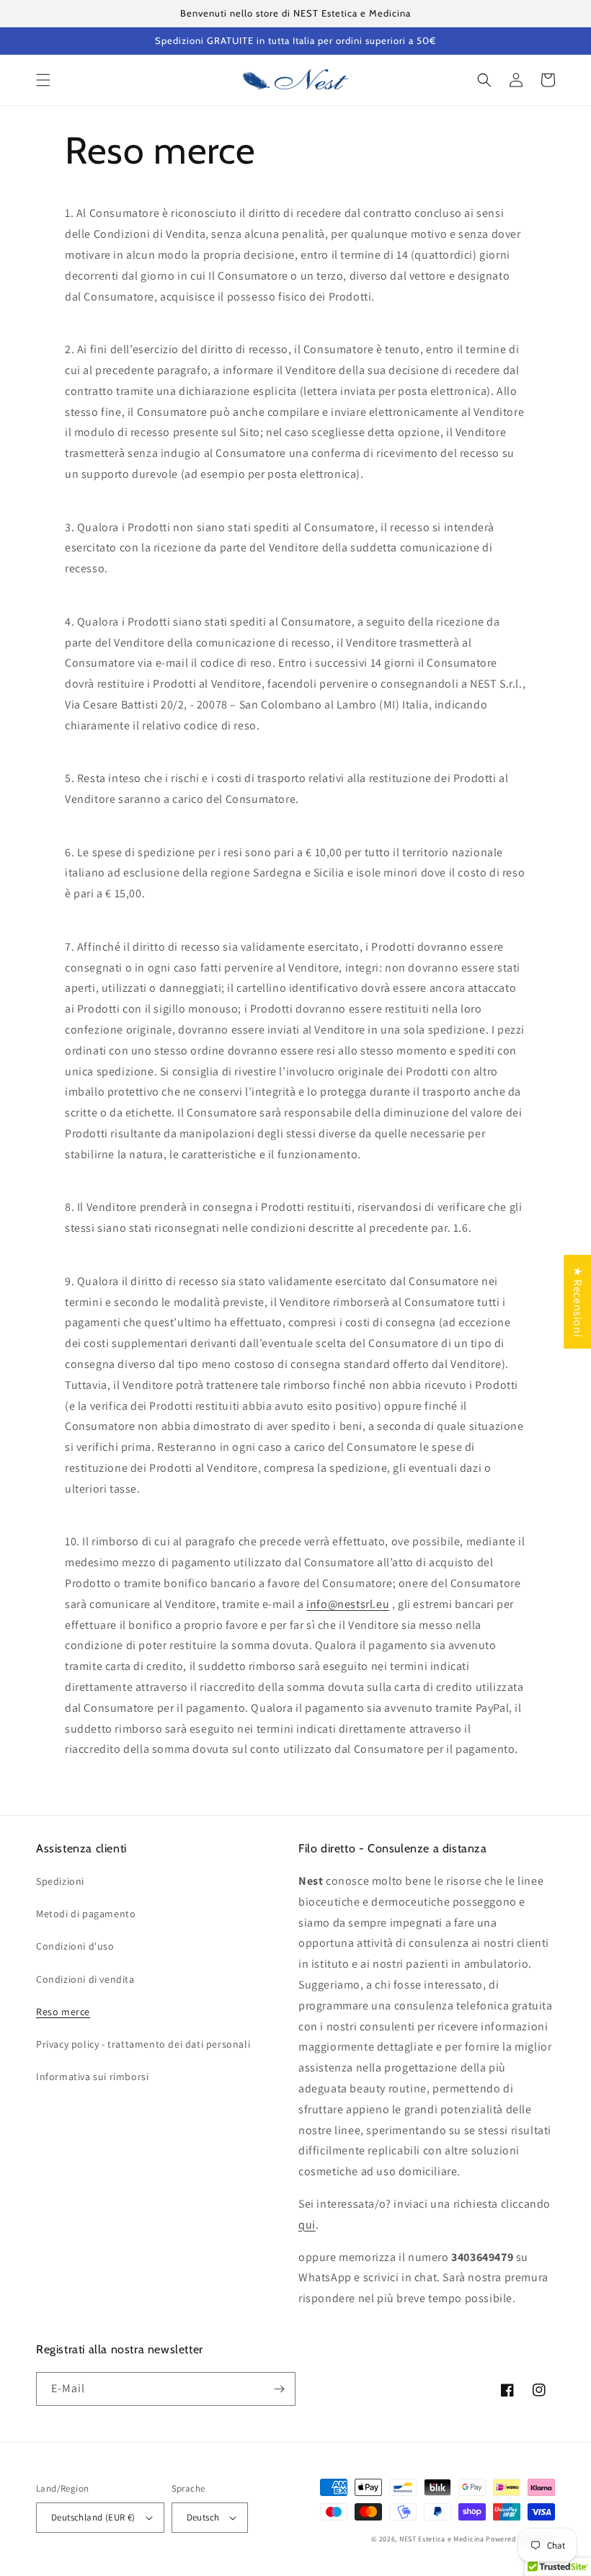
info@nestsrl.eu (348, 1604)
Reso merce (63, 2012)
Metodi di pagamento (86, 1914)
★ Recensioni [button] (578, 1302)
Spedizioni (60, 1881)
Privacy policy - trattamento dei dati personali (143, 2044)
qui (307, 2225)
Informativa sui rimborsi (92, 2077)
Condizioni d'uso (75, 1946)
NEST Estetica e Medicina (442, 2539)
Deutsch (203, 2517)
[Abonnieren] (279, 2389)
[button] (43, 80)
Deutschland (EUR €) (93, 2517)
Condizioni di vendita (85, 1979)
